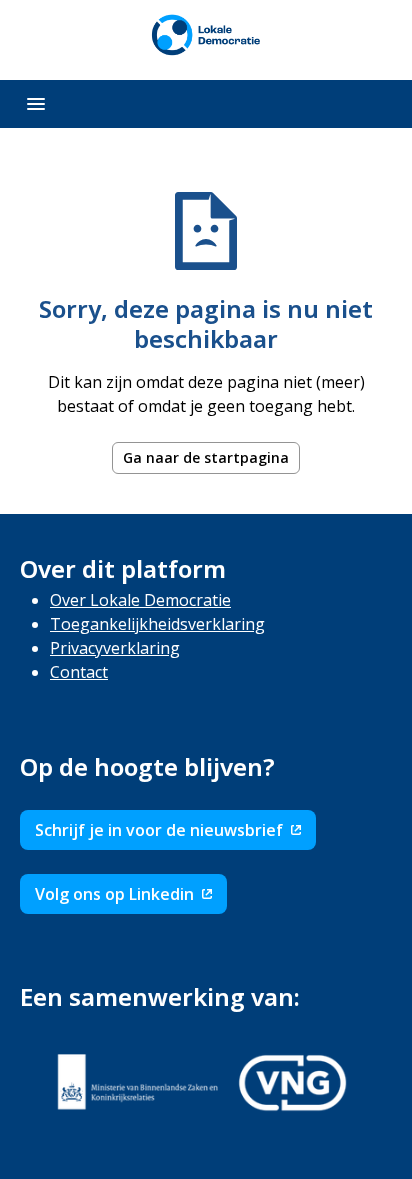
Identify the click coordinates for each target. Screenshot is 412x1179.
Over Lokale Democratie (140, 600)
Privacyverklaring (115, 648)
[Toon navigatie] (36, 104)
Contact (79, 672)
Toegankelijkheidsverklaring (157, 624)
